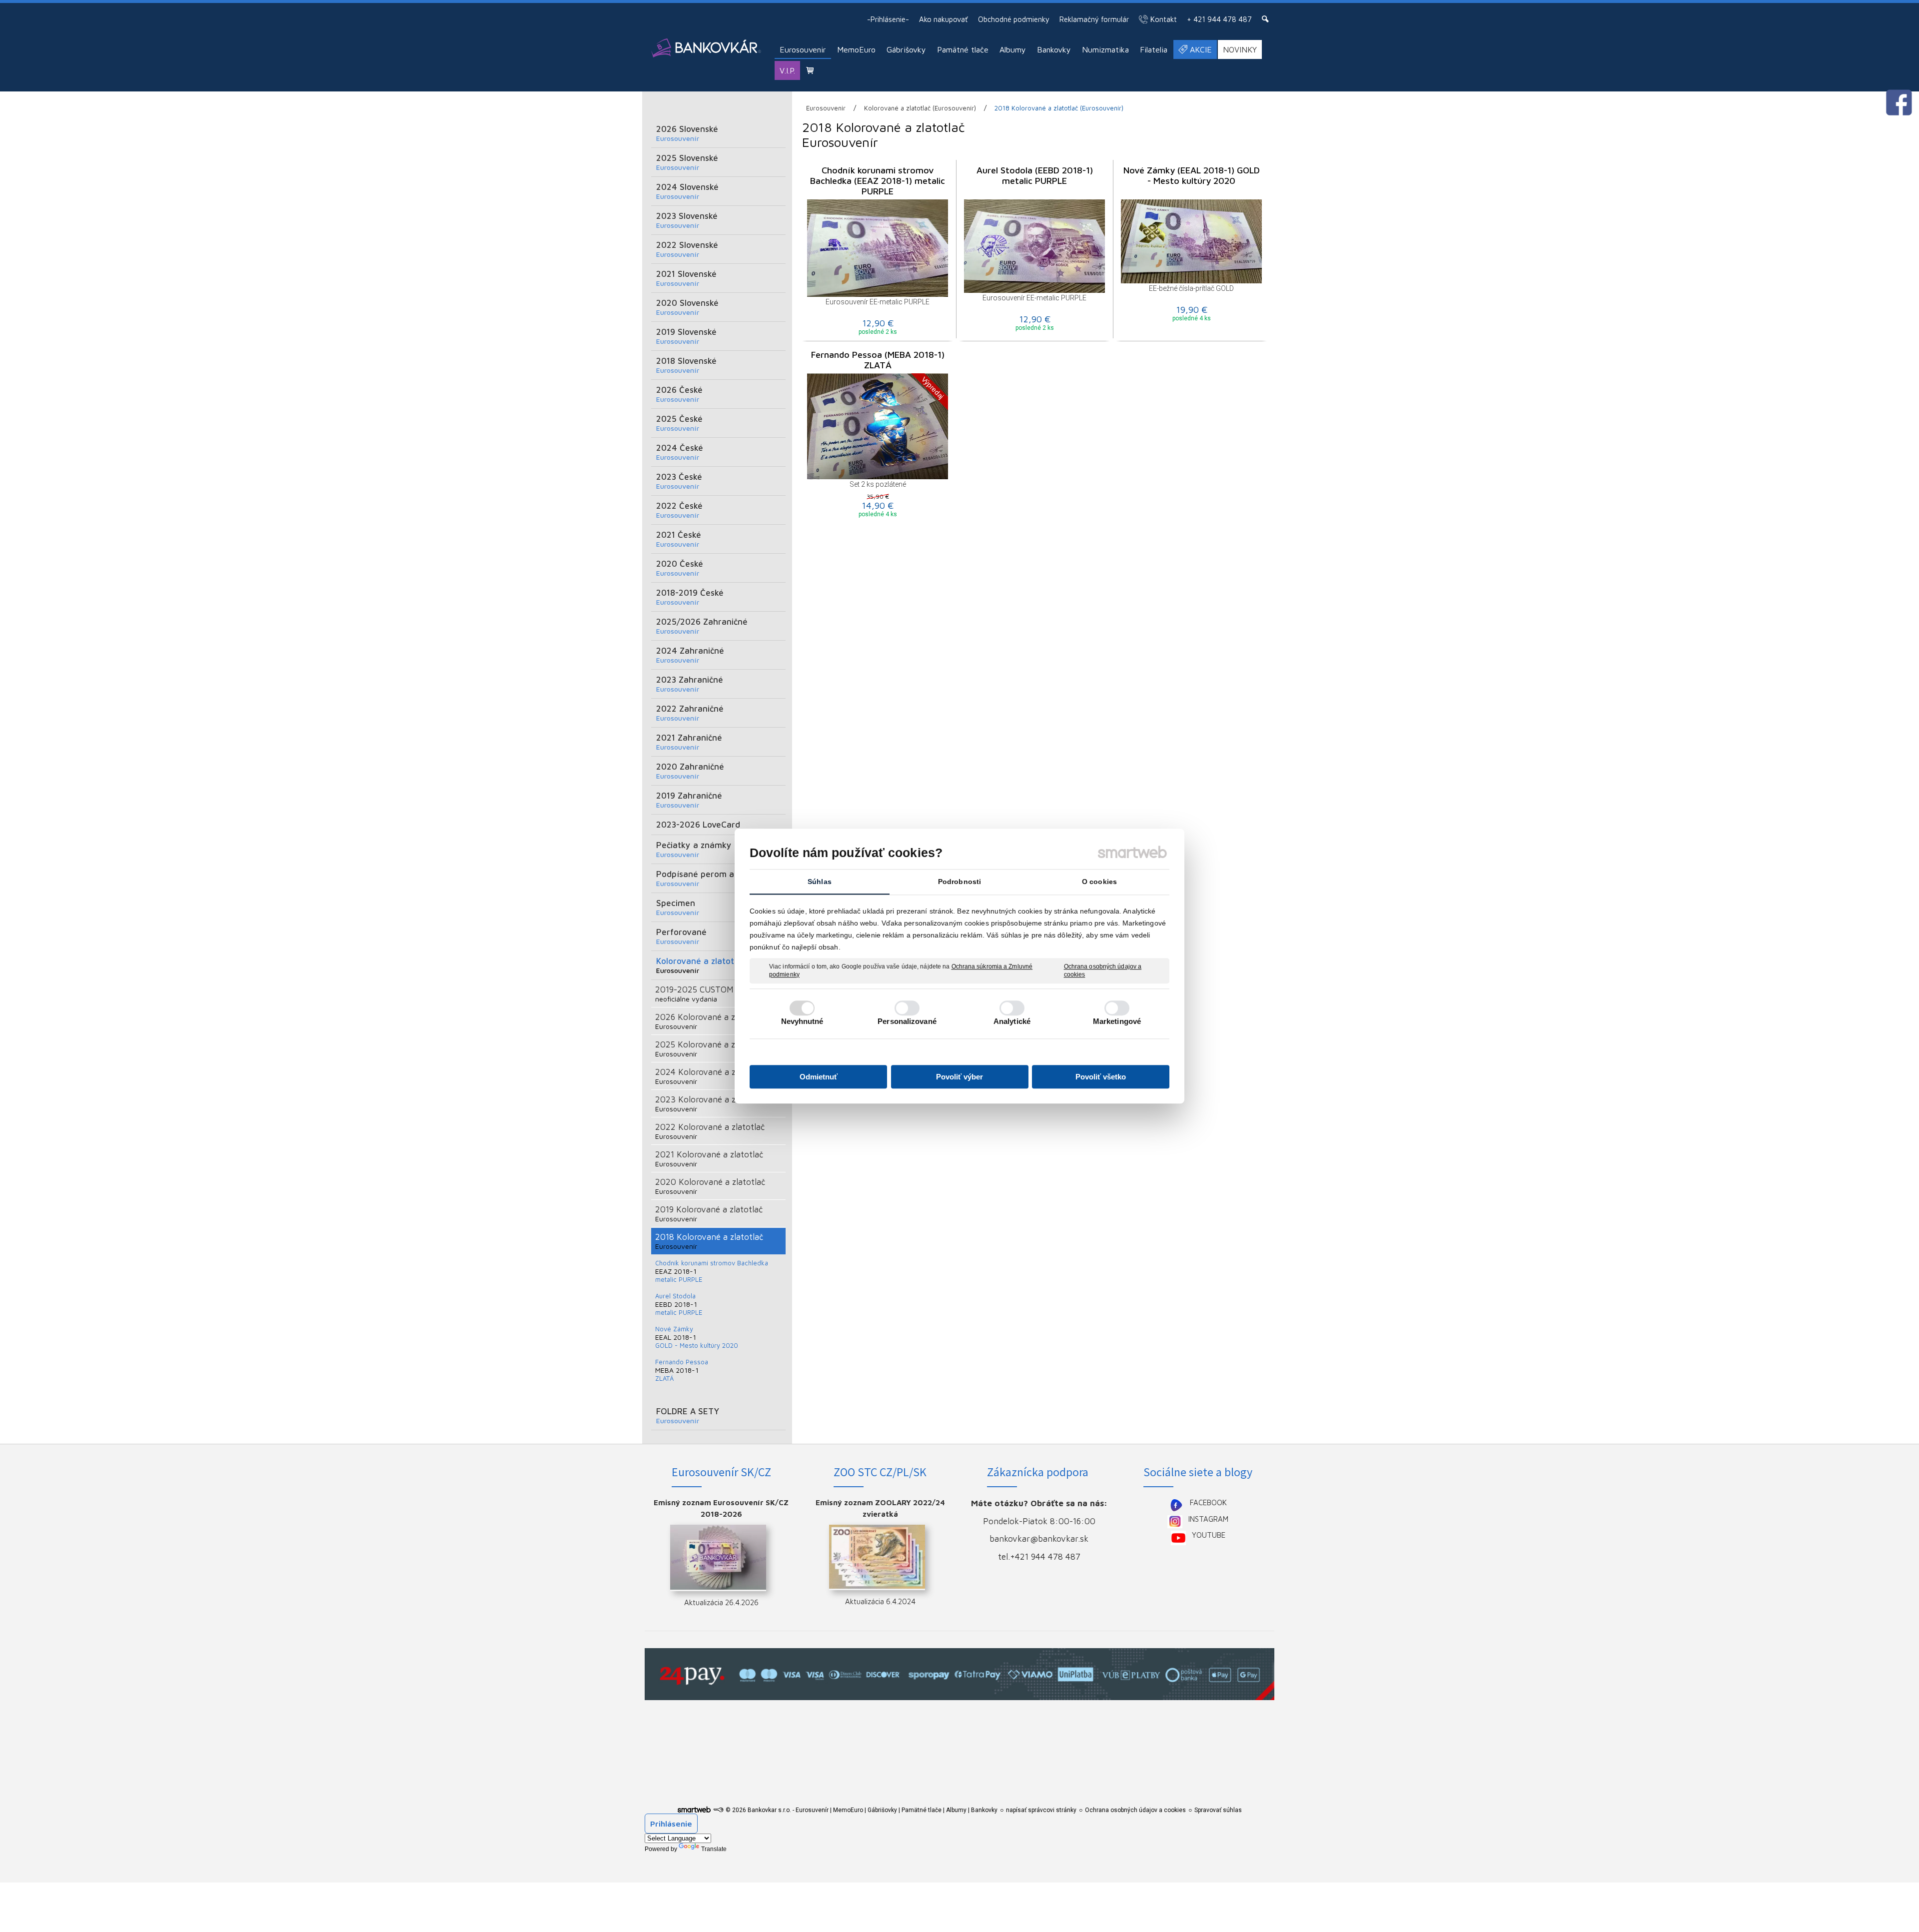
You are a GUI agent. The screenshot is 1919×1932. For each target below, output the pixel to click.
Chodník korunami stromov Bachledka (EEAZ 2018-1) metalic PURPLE (879, 181)
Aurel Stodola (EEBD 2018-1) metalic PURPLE (1036, 175)
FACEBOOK (1208, 1502)
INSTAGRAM (1208, 1519)
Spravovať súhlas (1218, 1810)
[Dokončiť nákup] (810, 70)
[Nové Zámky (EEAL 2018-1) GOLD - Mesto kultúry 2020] (1191, 241)
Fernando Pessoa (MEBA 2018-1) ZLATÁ (879, 360)
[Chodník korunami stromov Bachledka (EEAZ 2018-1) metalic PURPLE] (878, 248)
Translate (714, 1849)
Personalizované (907, 1021)
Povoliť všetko (1101, 1077)
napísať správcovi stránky (1041, 1810)
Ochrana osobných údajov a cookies (1103, 970)
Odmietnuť (819, 1077)
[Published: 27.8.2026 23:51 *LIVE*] (718, 1810)
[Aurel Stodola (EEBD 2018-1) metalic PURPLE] (1034, 246)
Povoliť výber (959, 1077)
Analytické (1012, 1021)
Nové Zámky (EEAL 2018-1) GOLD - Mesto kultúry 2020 (1193, 175)
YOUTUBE (1209, 1535)
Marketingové (1117, 1021)
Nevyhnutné (802, 1021)
